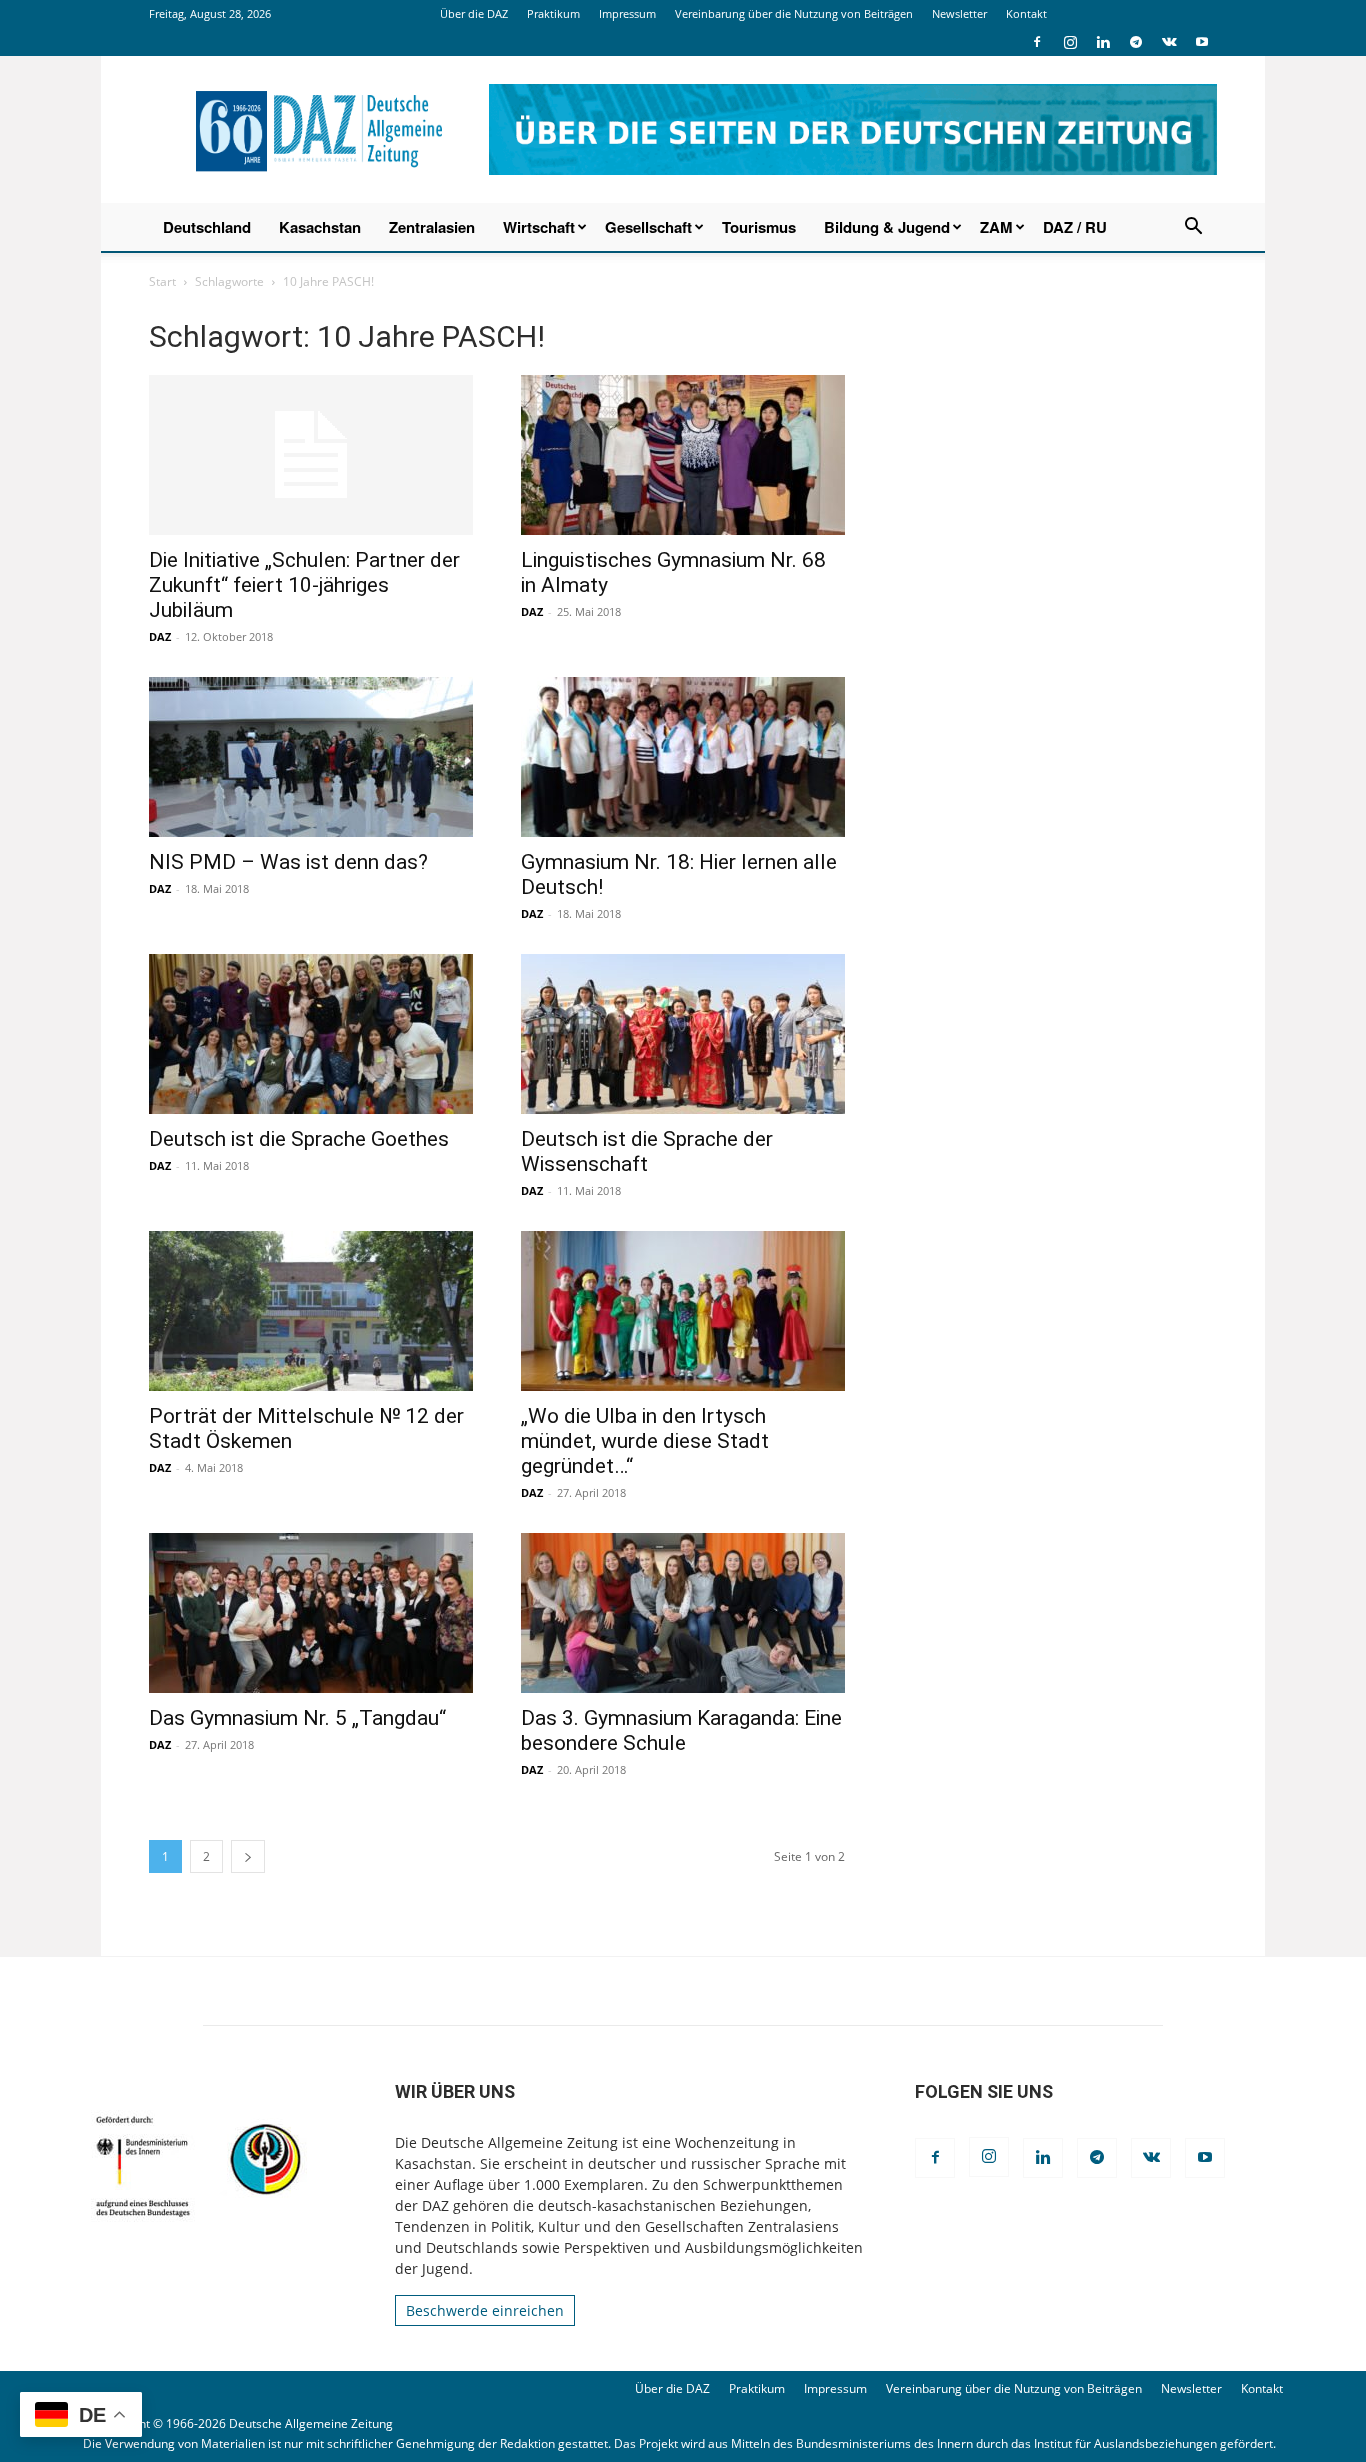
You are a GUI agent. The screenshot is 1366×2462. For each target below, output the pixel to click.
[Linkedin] (1103, 42)
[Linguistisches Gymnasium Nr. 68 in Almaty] (683, 455)
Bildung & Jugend (887, 227)
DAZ (160, 636)
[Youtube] (1202, 42)
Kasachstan (320, 227)
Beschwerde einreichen (485, 2310)
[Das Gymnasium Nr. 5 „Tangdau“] (311, 1613)
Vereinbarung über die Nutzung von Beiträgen (794, 13)
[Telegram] (1136, 42)
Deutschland (207, 227)
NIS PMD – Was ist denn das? (288, 862)
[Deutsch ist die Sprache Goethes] (311, 1034)
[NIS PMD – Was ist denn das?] (311, 757)
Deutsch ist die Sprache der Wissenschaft (647, 1151)
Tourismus (759, 227)
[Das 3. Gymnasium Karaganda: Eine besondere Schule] (683, 1613)
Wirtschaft (539, 227)
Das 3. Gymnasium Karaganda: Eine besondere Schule (681, 1730)
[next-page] (248, 1856)
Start (162, 281)
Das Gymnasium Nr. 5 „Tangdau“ (297, 1718)
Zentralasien (432, 227)
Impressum (627, 13)
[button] (1193, 228)
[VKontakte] (1169, 42)
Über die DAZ (474, 13)
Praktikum (553, 13)
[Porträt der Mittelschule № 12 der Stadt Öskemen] (311, 1311)
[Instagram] (1070, 42)
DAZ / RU (1075, 227)
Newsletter (959, 13)
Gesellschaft (648, 227)
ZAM (996, 227)
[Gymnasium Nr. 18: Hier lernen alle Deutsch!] (683, 757)
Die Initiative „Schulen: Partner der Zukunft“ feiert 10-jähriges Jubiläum (304, 585)
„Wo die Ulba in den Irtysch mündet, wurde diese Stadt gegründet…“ (645, 1441)
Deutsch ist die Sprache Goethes (299, 1139)
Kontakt (1026, 13)
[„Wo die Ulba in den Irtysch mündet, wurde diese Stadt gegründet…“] (683, 1311)
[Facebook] (1037, 42)
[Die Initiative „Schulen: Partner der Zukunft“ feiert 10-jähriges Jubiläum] (311, 455)
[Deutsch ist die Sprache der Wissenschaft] (683, 1034)
